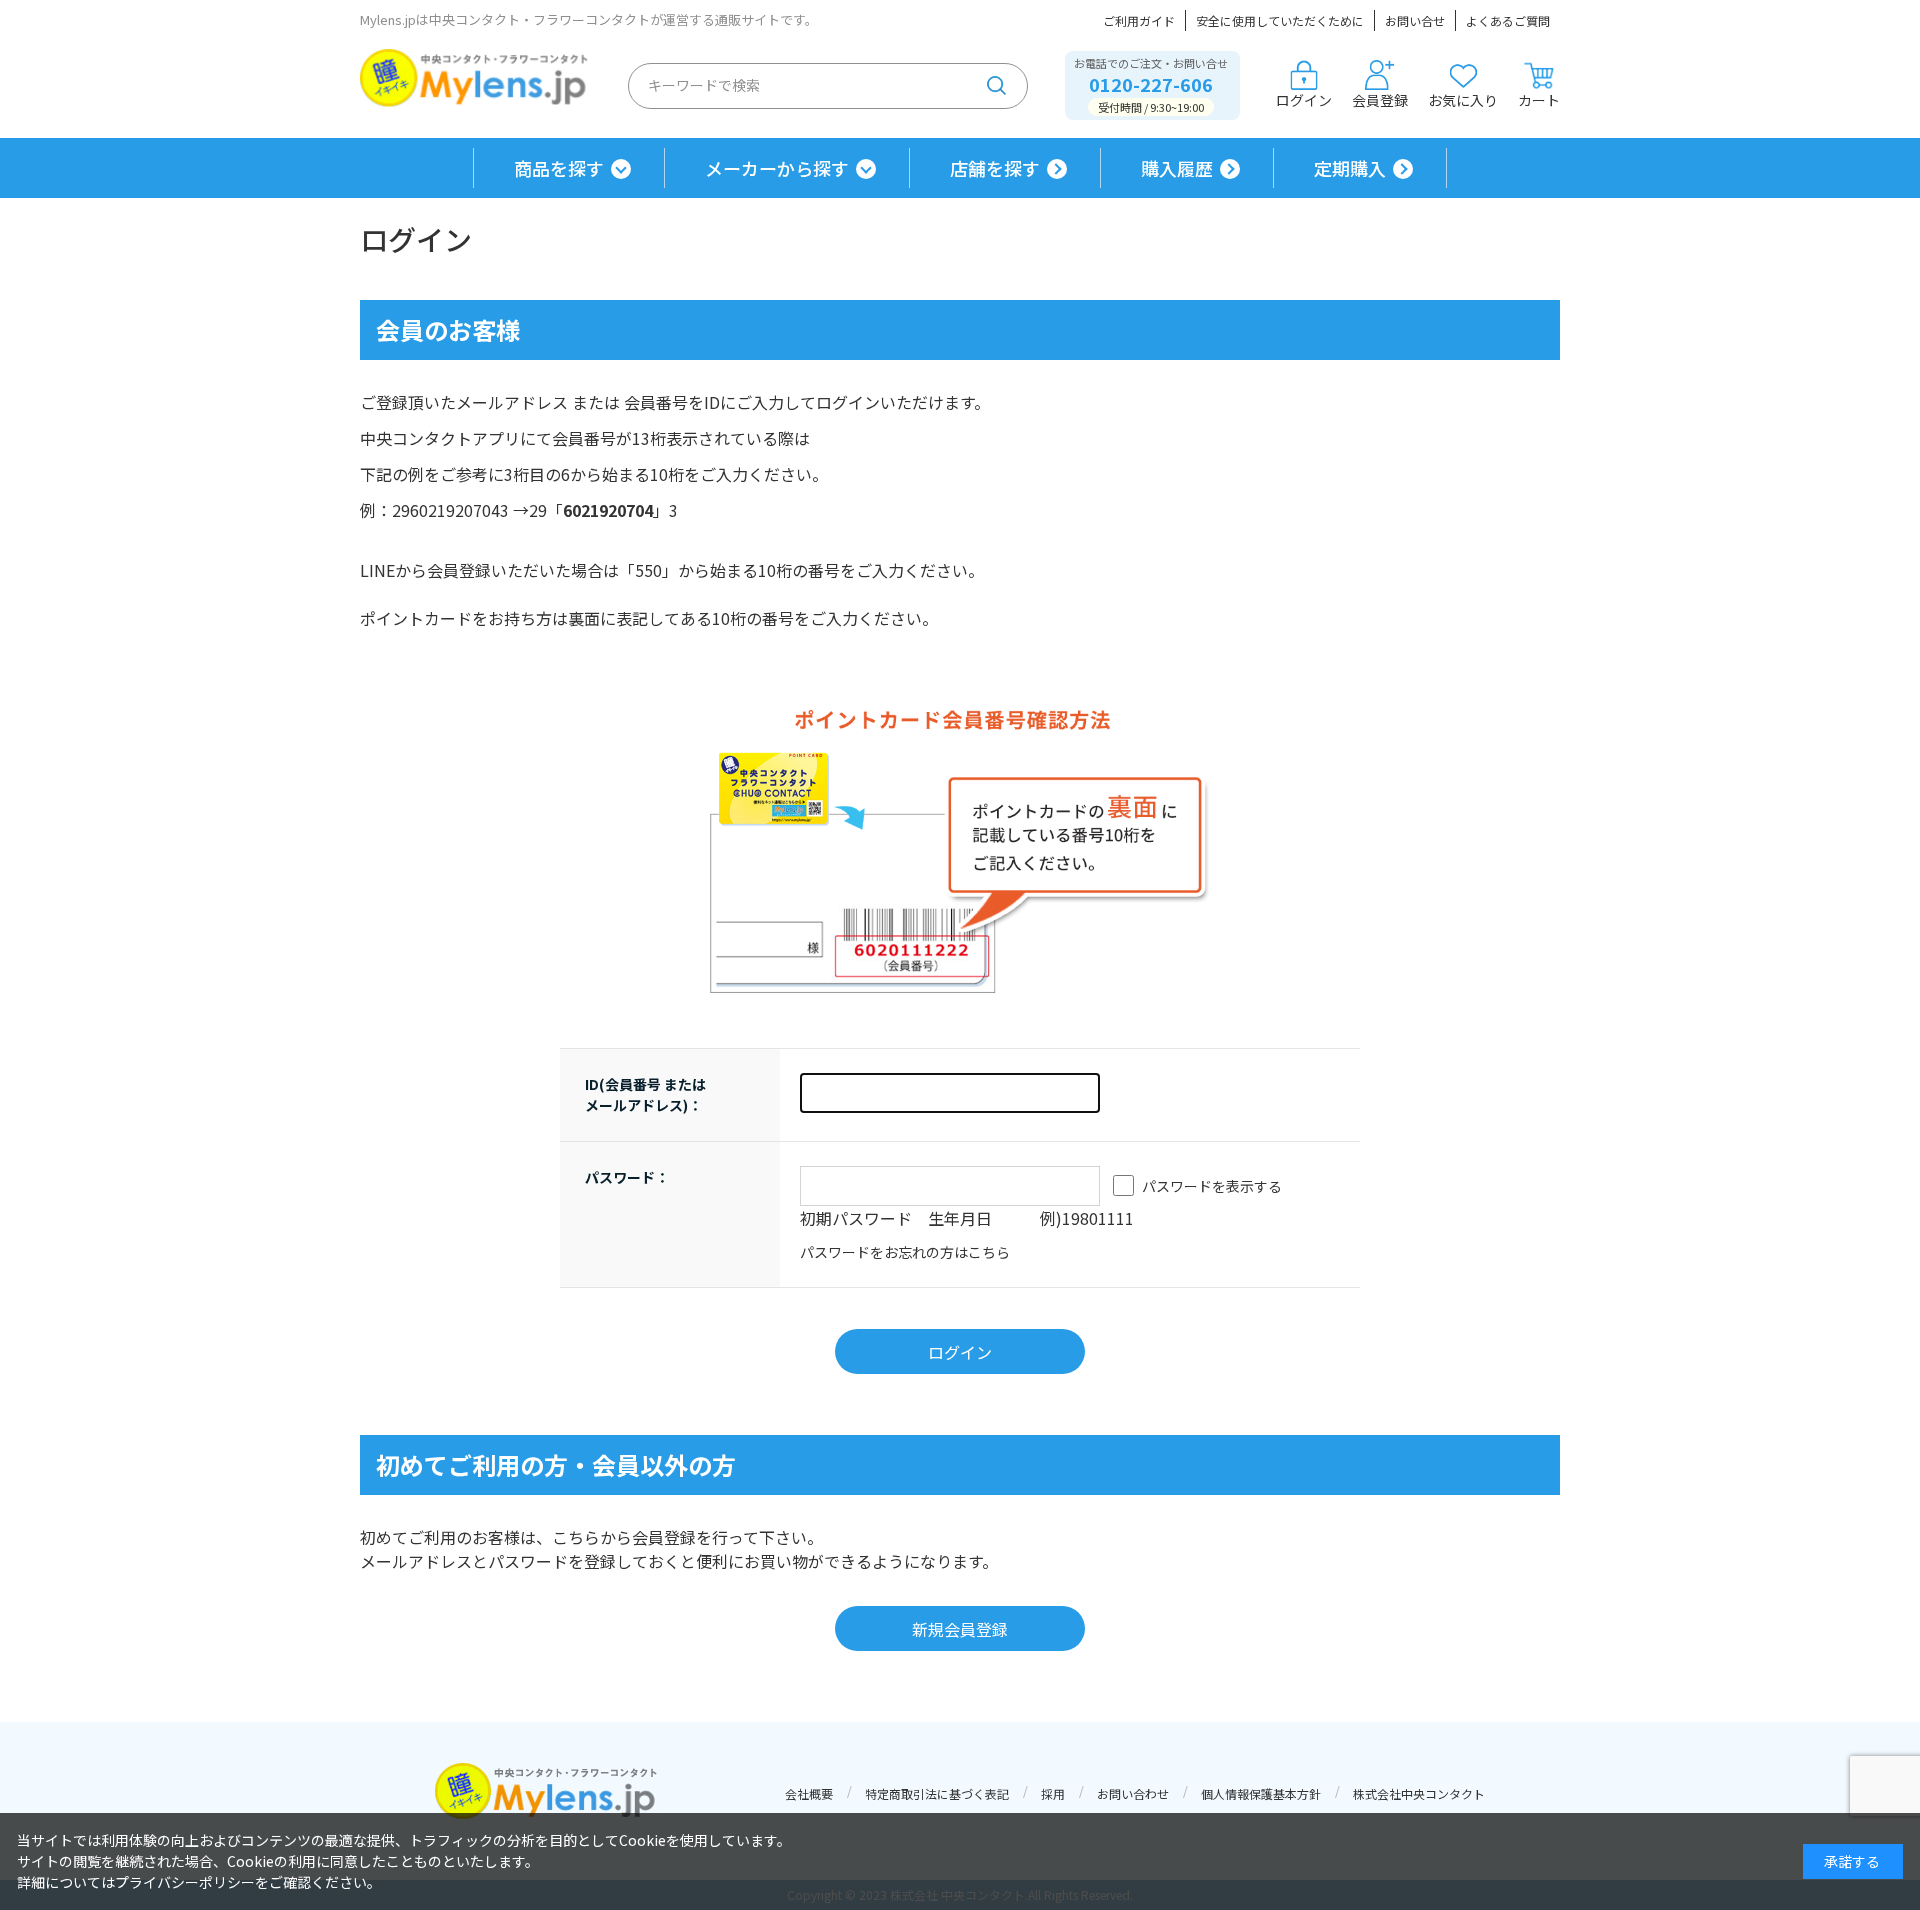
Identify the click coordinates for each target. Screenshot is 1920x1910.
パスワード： (627, 1177)
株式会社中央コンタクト (1419, 1793)
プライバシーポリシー (185, 1882)
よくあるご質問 (1508, 20)
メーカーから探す (777, 168)
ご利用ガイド (1139, 20)
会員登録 (1380, 100)
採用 (1053, 1793)
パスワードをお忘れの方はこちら (905, 1252)
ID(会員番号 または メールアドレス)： (645, 1094)
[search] (997, 86)
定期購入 (1350, 168)
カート (1539, 100)
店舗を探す (995, 168)
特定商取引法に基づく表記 (937, 1793)
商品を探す (559, 168)
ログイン (1304, 100)
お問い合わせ (1133, 1793)
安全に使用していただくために (1280, 20)
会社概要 (809, 1793)
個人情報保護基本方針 (1261, 1793)
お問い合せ (1415, 20)
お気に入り (1463, 100)
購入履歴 (1177, 168)
